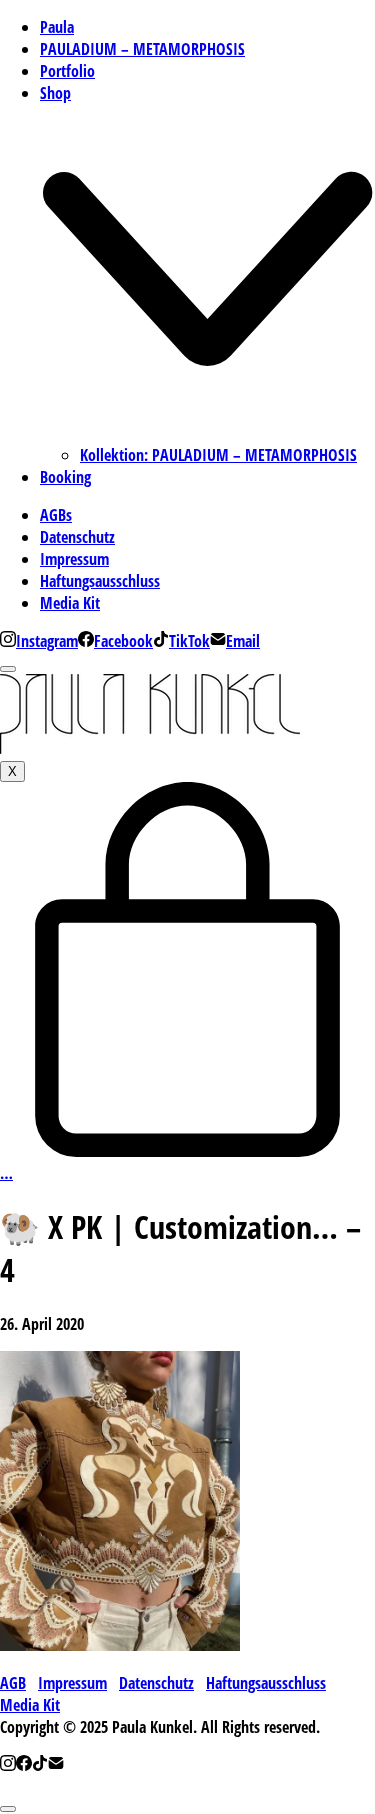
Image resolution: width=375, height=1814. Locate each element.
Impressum (72, 1683)
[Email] (56, 1765)
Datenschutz (156, 1683)
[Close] (8, 669)
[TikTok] (40, 1765)
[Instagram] (8, 1765)
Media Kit (30, 1705)
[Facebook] (24, 1765)
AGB (13, 1683)
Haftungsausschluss (266, 1683)
